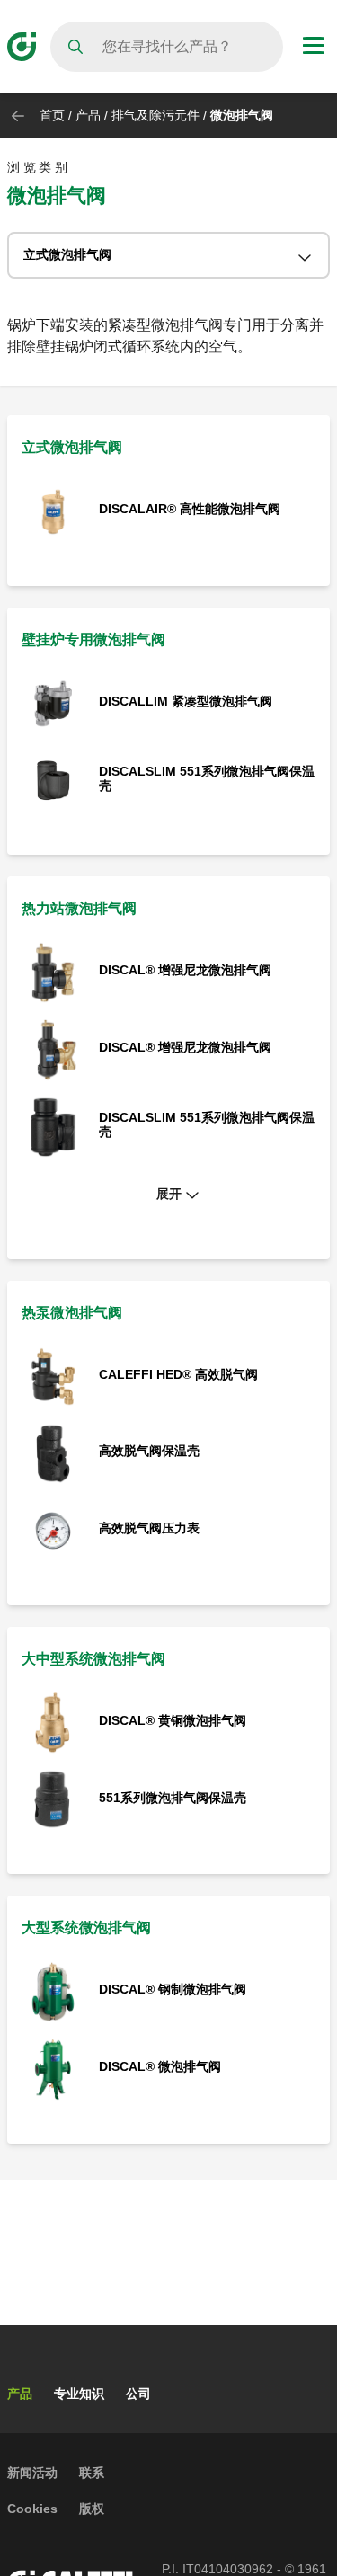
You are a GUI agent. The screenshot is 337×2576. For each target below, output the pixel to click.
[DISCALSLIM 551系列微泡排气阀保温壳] (53, 780)
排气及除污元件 (157, 115)
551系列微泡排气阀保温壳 (173, 1798)
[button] (168, 1195)
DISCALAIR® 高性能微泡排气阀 (190, 509)
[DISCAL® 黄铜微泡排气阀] (53, 1722)
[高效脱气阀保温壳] (53, 1453)
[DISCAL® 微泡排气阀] (53, 2068)
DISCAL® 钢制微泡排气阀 (173, 1989)
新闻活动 (32, 2473)
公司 (138, 2394)
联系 (92, 2473)
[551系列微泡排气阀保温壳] (53, 1799)
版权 (92, 2509)
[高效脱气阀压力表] (53, 1529)
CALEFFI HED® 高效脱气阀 (178, 1374)
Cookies (32, 2509)
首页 (52, 115)
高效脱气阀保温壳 (149, 1451)
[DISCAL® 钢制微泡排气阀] (53, 1991)
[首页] (22, 45)
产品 (88, 115)
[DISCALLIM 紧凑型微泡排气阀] (53, 702)
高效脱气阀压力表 (149, 1528)
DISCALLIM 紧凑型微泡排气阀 (186, 701)
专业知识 (79, 2394)
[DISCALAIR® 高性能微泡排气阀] (53, 510)
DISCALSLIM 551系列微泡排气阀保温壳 (207, 778)
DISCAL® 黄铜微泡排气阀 (173, 1720)
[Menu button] (314, 48)
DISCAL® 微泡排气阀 (160, 2066)
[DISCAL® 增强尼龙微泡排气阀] (53, 972)
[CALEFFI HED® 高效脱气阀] (53, 1376)
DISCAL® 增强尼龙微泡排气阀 (185, 970)
